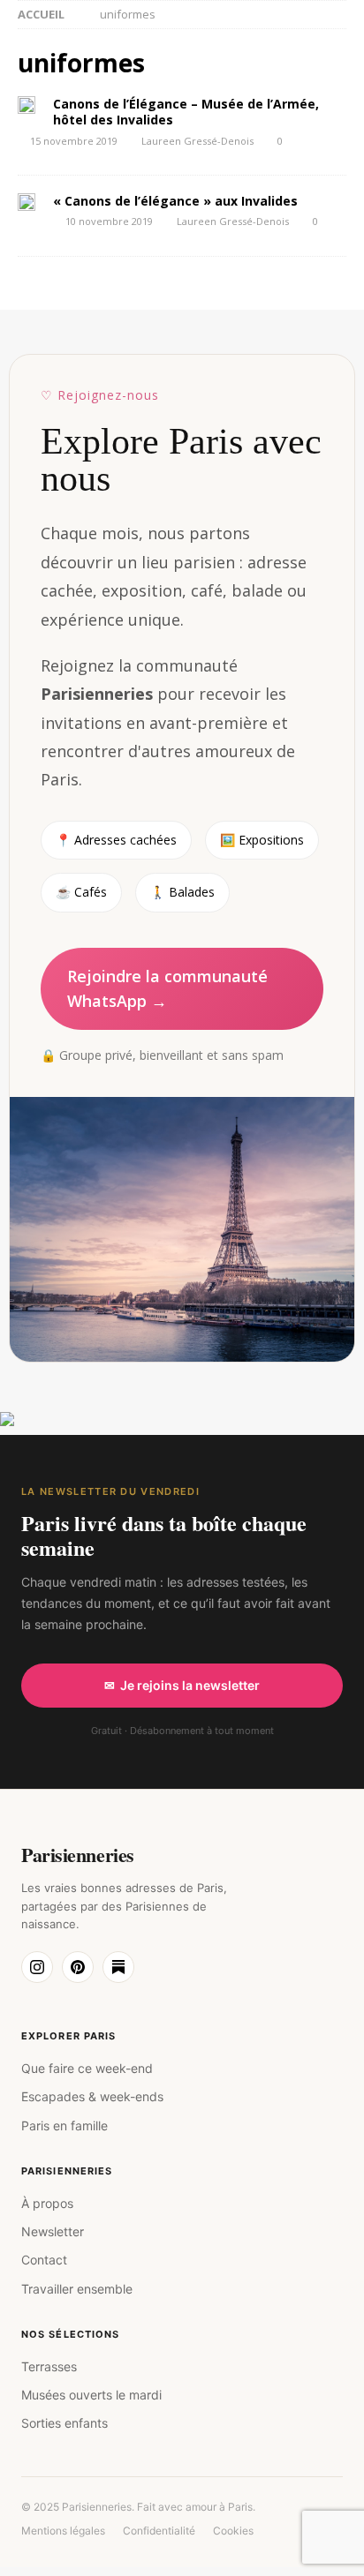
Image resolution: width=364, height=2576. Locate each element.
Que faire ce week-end (87, 2068)
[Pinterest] (78, 1967)
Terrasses (49, 2366)
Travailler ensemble (77, 2289)
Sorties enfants (64, 2423)
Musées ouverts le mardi (91, 2395)
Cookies (233, 2531)
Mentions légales (63, 2531)
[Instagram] (37, 1967)
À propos (47, 2203)
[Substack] (118, 1967)
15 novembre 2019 (74, 141)
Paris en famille (64, 2125)
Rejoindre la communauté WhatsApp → (167, 989)
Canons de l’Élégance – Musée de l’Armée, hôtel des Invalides (186, 112)
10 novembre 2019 (109, 221)
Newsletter (53, 2231)
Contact (44, 2260)
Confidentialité (159, 2531)
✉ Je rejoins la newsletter (182, 1685)
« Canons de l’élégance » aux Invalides (175, 201)
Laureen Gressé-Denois (197, 141)
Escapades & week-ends (92, 2096)
